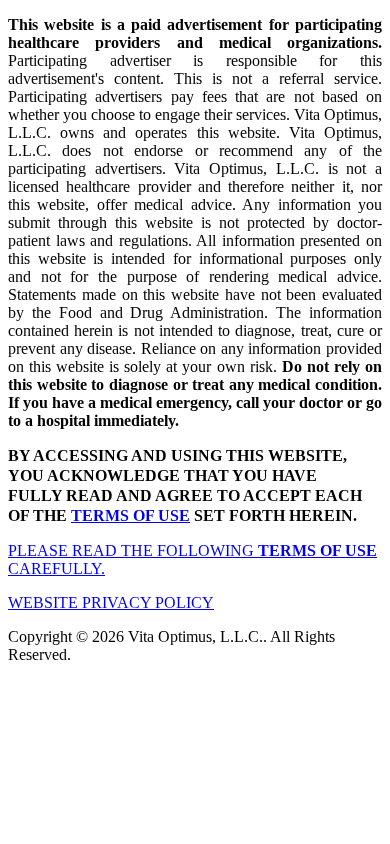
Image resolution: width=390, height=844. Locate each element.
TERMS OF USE (130, 515)
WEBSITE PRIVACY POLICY (111, 602)
